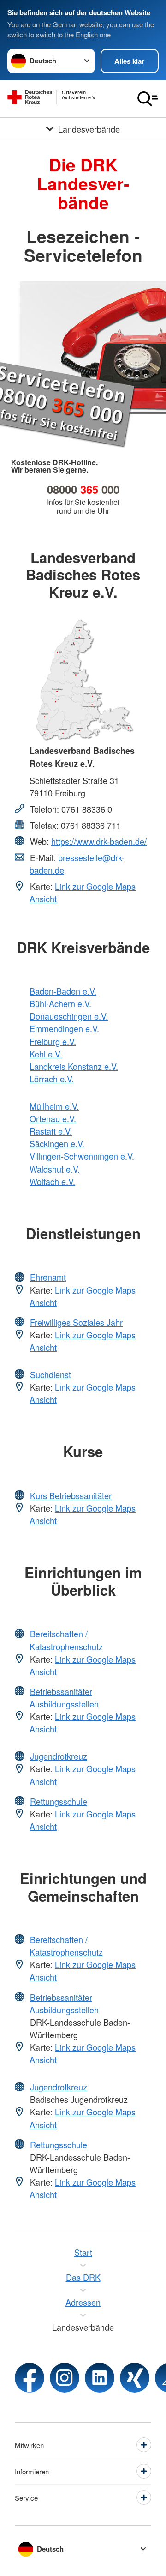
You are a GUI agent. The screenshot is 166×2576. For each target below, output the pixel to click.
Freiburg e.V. (53, 1041)
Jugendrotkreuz (59, 1756)
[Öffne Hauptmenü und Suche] (148, 99)
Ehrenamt (48, 1277)
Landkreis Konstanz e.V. (74, 1066)
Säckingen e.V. (57, 1143)
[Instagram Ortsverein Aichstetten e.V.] (65, 2378)
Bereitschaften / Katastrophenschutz (66, 1640)
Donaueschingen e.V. (69, 1016)
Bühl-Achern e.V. (60, 1003)
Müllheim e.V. (54, 1106)
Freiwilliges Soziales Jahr (76, 1322)
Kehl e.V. (46, 1054)
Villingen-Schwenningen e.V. (82, 1156)
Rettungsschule (59, 1801)
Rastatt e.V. (51, 1131)
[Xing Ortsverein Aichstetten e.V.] (135, 2378)
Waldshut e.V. (55, 1169)
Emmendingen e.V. (64, 1028)
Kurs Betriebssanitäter (71, 1495)
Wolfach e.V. (52, 1181)
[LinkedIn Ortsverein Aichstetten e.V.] (100, 2378)
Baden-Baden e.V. (63, 991)
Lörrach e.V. (52, 1079)
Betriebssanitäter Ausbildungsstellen (64, 1698)
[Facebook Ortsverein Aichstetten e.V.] (30, 2378)
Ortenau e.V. (53, 1118)
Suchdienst (50, 1374)
